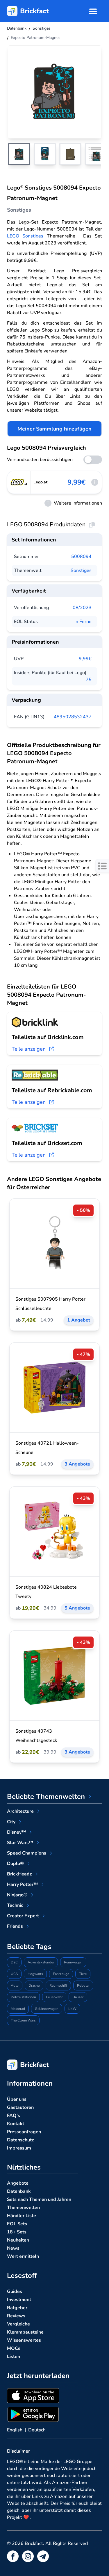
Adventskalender (41, 1962)
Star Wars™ (20, 1843)
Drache (34, 1985)
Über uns (17, 2099)
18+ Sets (17, 2232)
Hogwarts (35, 1974)
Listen (14, 2357)
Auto (15, 1985)
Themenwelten (23, 2208)
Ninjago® (17, 1895)
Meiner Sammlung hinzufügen (54, 429)
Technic (15, 1905)
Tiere (83, 1974)
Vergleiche (18, 2324)
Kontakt (16, 2124)
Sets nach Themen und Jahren (39, 2199)
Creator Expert (23, 1916)
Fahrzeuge (61, 1974)
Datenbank (19, 2191)
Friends (15, 1926)
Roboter (83, 1985)
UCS (14, 1974)
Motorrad (18, 2009)
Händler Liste (22, 2216)
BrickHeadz (19, 1874)
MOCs (14, 2348)
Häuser (78, 1997)
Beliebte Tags (29, 1947)
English (15, 2430)
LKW (72, 2009)
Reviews (16, 2316)
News (13, 2248)
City (11, 1822)
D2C (14, 1962)
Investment (19, 2300)
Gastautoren (20, 2107)
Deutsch (37, 2430)
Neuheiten (18, 2240)
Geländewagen (47, 2009)
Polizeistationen (23, 1997)
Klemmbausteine (25, 2332)
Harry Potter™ (22, 1884)
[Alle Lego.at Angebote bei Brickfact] (19, 482)
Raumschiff (58, 1985)
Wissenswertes (24, 2340)
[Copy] (92, 525)
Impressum (19, 2148)
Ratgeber (17, 2308)
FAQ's (14, 2116)
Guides (15, 2291)
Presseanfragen (24, 2132)
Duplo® (15, 1864)
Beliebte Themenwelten (46, 1796)
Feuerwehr (54, 1997)
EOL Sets (17, 2224)
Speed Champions (27, 1853)
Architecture (20, 1811)
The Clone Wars (23, 2020)
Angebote (18, 2183)
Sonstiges (81, 570)
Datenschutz (20, 2140)
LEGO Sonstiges (25, 236)
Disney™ (16, 1832)
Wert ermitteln (23, 2256)
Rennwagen (73, 1962)
